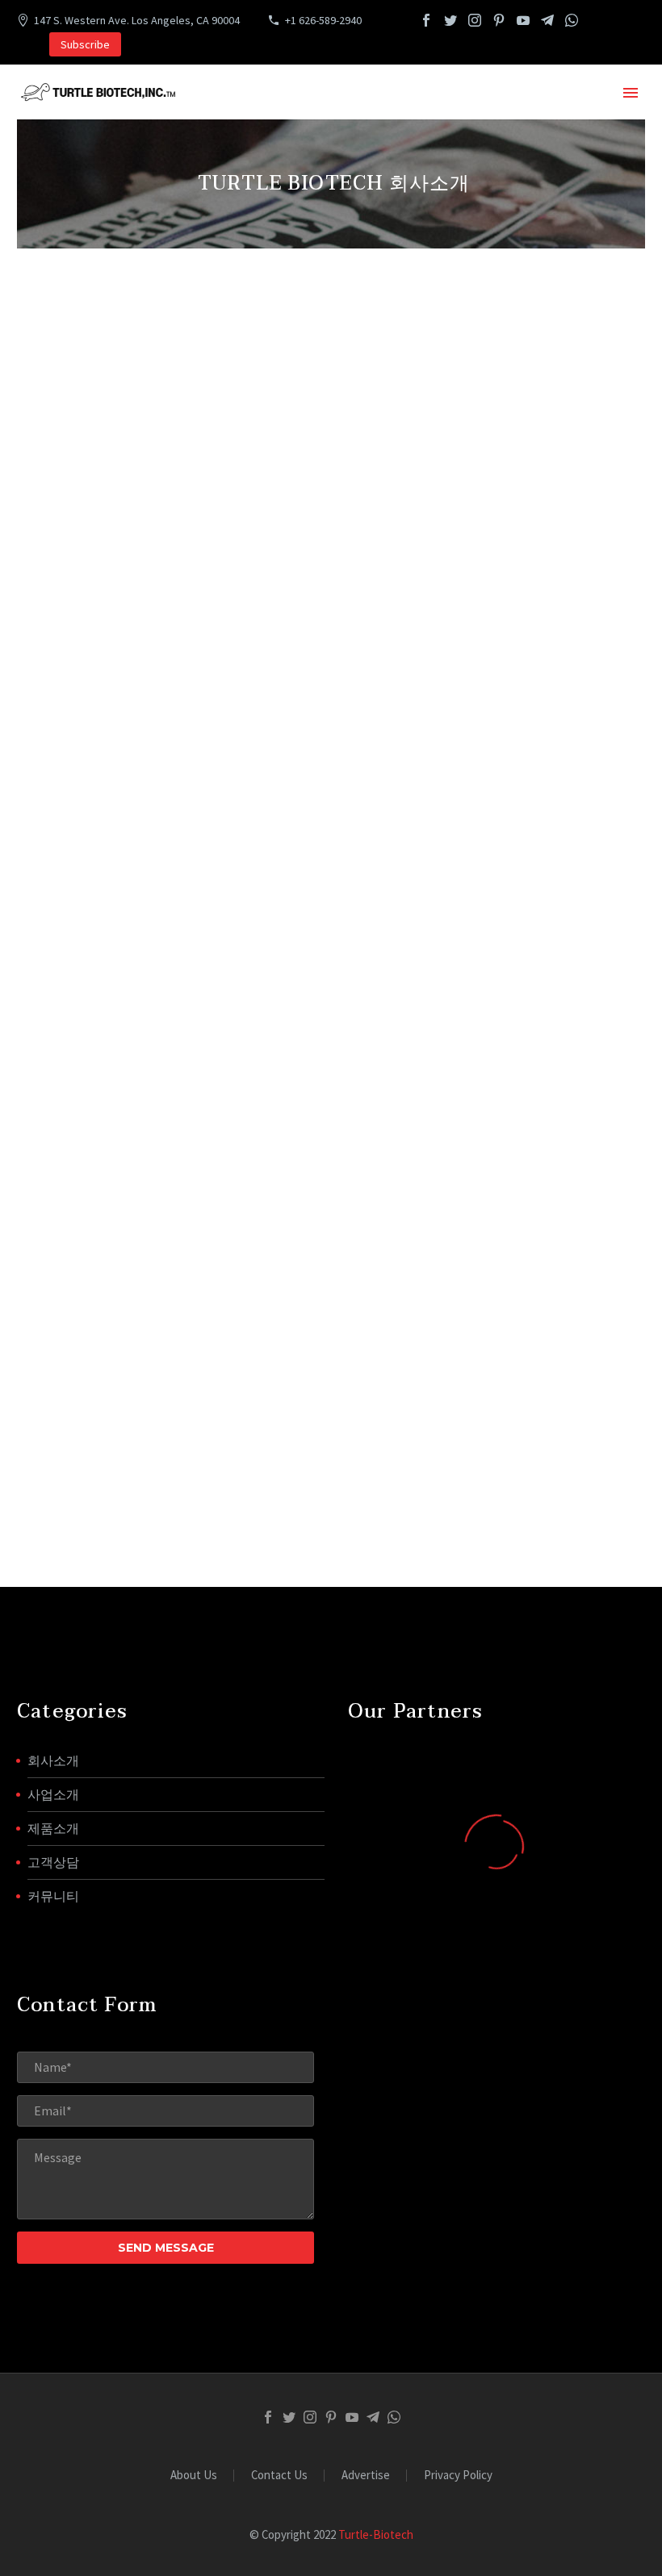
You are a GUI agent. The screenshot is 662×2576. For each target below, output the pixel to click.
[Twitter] (450, 20)
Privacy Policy (458, 2476)
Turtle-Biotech (376, 2534)
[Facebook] (426, 20)
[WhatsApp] (572, 20)
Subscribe (85, 44)
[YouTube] (523, 20)
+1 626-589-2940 (323, 20)
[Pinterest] (499, 20)
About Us (194, 2476)
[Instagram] (475, 20)
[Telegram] (547, 20)
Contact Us (279, 2476)
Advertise (366, 2476)
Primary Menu (631, 93)
